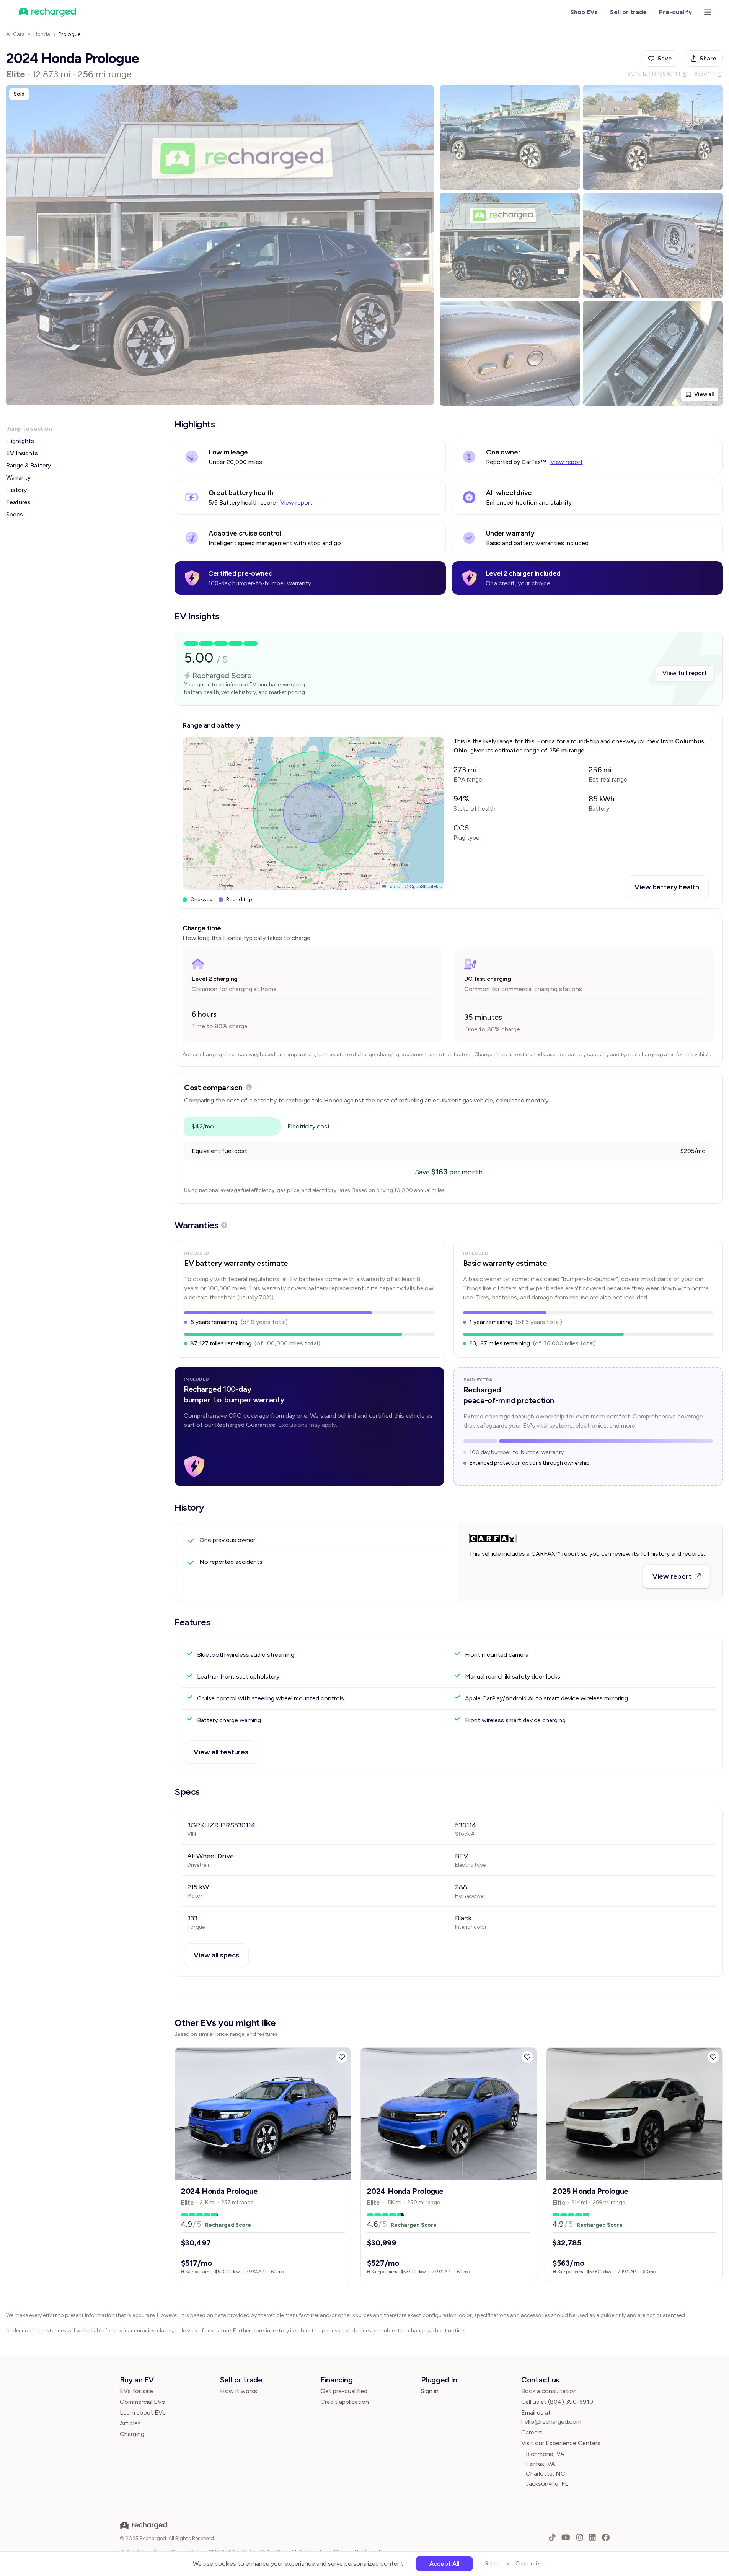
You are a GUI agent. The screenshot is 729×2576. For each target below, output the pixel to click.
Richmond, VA (545, 2454)
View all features (221, 1752)
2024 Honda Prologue (219, 2191)
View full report (685, 673)
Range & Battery (29, 465)
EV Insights (22, 453)
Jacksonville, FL (547, 2484)
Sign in (430, 2391)
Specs (15, 514)
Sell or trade (628, 12)
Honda (42, 34)
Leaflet (394, 886)
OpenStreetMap (426, 886)
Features (18, 502)
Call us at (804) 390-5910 (557, 2402)
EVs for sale (136, 2391)
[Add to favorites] (342, 2057)
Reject (493, 2564)
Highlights (20, 441)
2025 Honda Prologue (590, 2191)
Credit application (345, 2402)
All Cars (15, 34)
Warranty (18, 478)
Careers (532, 2432)
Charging (132, 2434)
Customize (529, 2564)
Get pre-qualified (344, 2391)
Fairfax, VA (541, 2464)
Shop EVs (584, 12)
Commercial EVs (142, 2402)
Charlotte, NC (546, 2474)
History (16, 490)
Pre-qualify (675, 12)
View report (567, 462)
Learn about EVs (143, 2412)
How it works (239, 2391)
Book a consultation (549, 2391)
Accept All (444, 2564)
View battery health (667, 887)
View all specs (216, 1955)
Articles (130, 2423)
